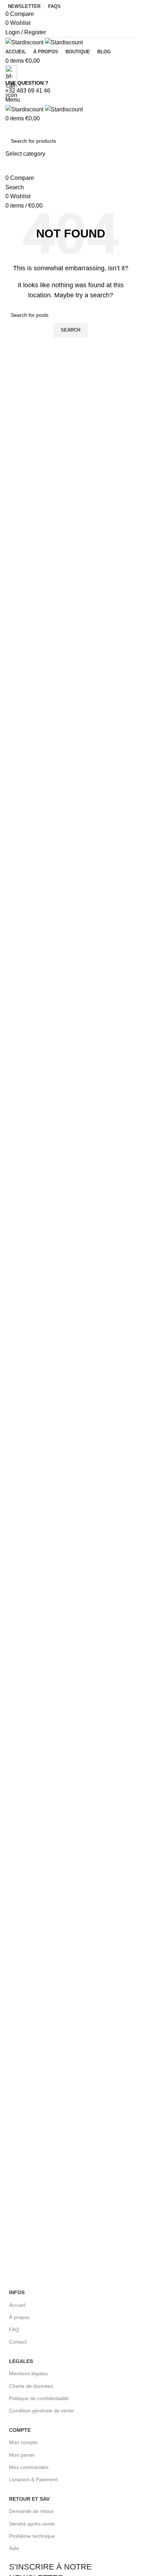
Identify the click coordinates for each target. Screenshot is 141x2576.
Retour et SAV (29, 2499)
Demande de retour (31, 2511)
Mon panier (22, 2455)
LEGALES (21, 2361)
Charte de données (31, 2386)
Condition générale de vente (41, 2411)
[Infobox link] (70, 1561)
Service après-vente (32, 2524)
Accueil (17, 2305)
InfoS (17, 2292)
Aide (14, 2548)
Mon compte (23, 2442)
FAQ (14, 2329)
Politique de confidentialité (39, 2398)
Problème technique (32, 2536)
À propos (19, 2317)
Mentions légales (28, 2373)
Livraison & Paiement (33, 2479)
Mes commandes (29, 2467)
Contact (18, 2342)
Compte (20, 2430)
